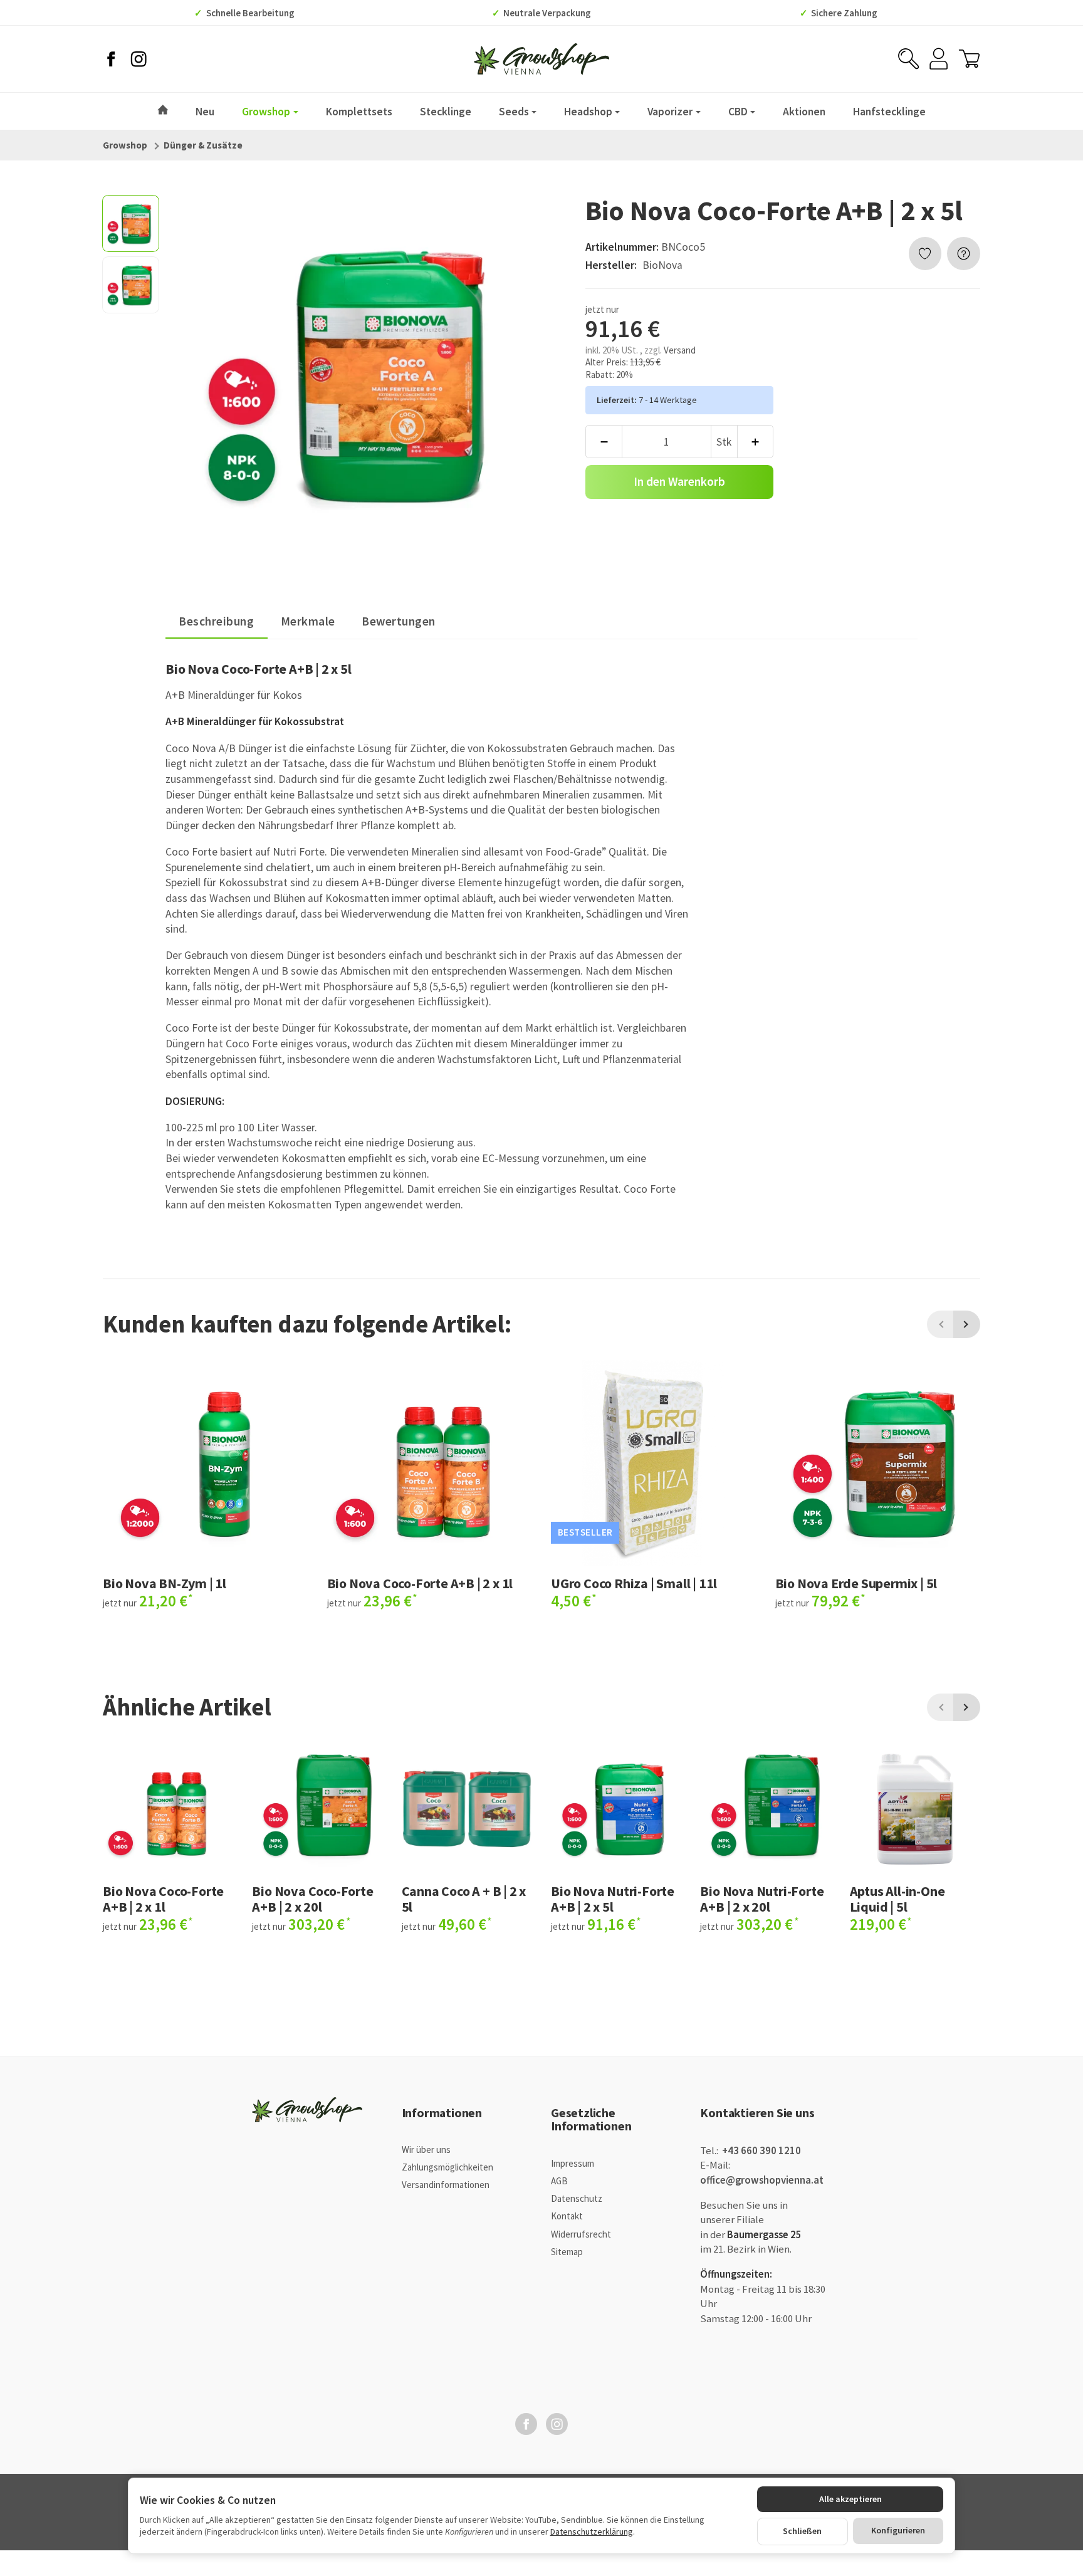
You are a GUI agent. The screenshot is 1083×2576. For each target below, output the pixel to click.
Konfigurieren (898, 2530)
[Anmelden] (939, 59)
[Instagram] (139, 59)
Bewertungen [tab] (399, 621)
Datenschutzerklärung (592, 2531)
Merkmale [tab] (308, 621)
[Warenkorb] (969, 59)
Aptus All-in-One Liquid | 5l (897, 1898)
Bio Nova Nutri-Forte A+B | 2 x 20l (762, 1898)
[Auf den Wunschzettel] (925, 254)
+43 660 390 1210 (761, 2151)
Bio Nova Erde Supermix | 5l (856, 1583)
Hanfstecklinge (889, 111)
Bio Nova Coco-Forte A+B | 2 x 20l (312, 1898)
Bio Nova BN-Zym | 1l (165, 1583)
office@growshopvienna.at (762, 2180)
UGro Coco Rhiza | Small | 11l (634, 1583)
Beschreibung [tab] (216, 621)
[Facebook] (111, 59)
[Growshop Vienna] (541, 59)
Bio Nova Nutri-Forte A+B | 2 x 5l (613, 1898)
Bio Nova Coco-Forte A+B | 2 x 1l (420, 1583)
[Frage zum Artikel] (964, 254)
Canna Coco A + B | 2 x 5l (464, 1898)
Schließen (802, 2531)
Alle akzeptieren (850, 2499)
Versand (680, 350)
